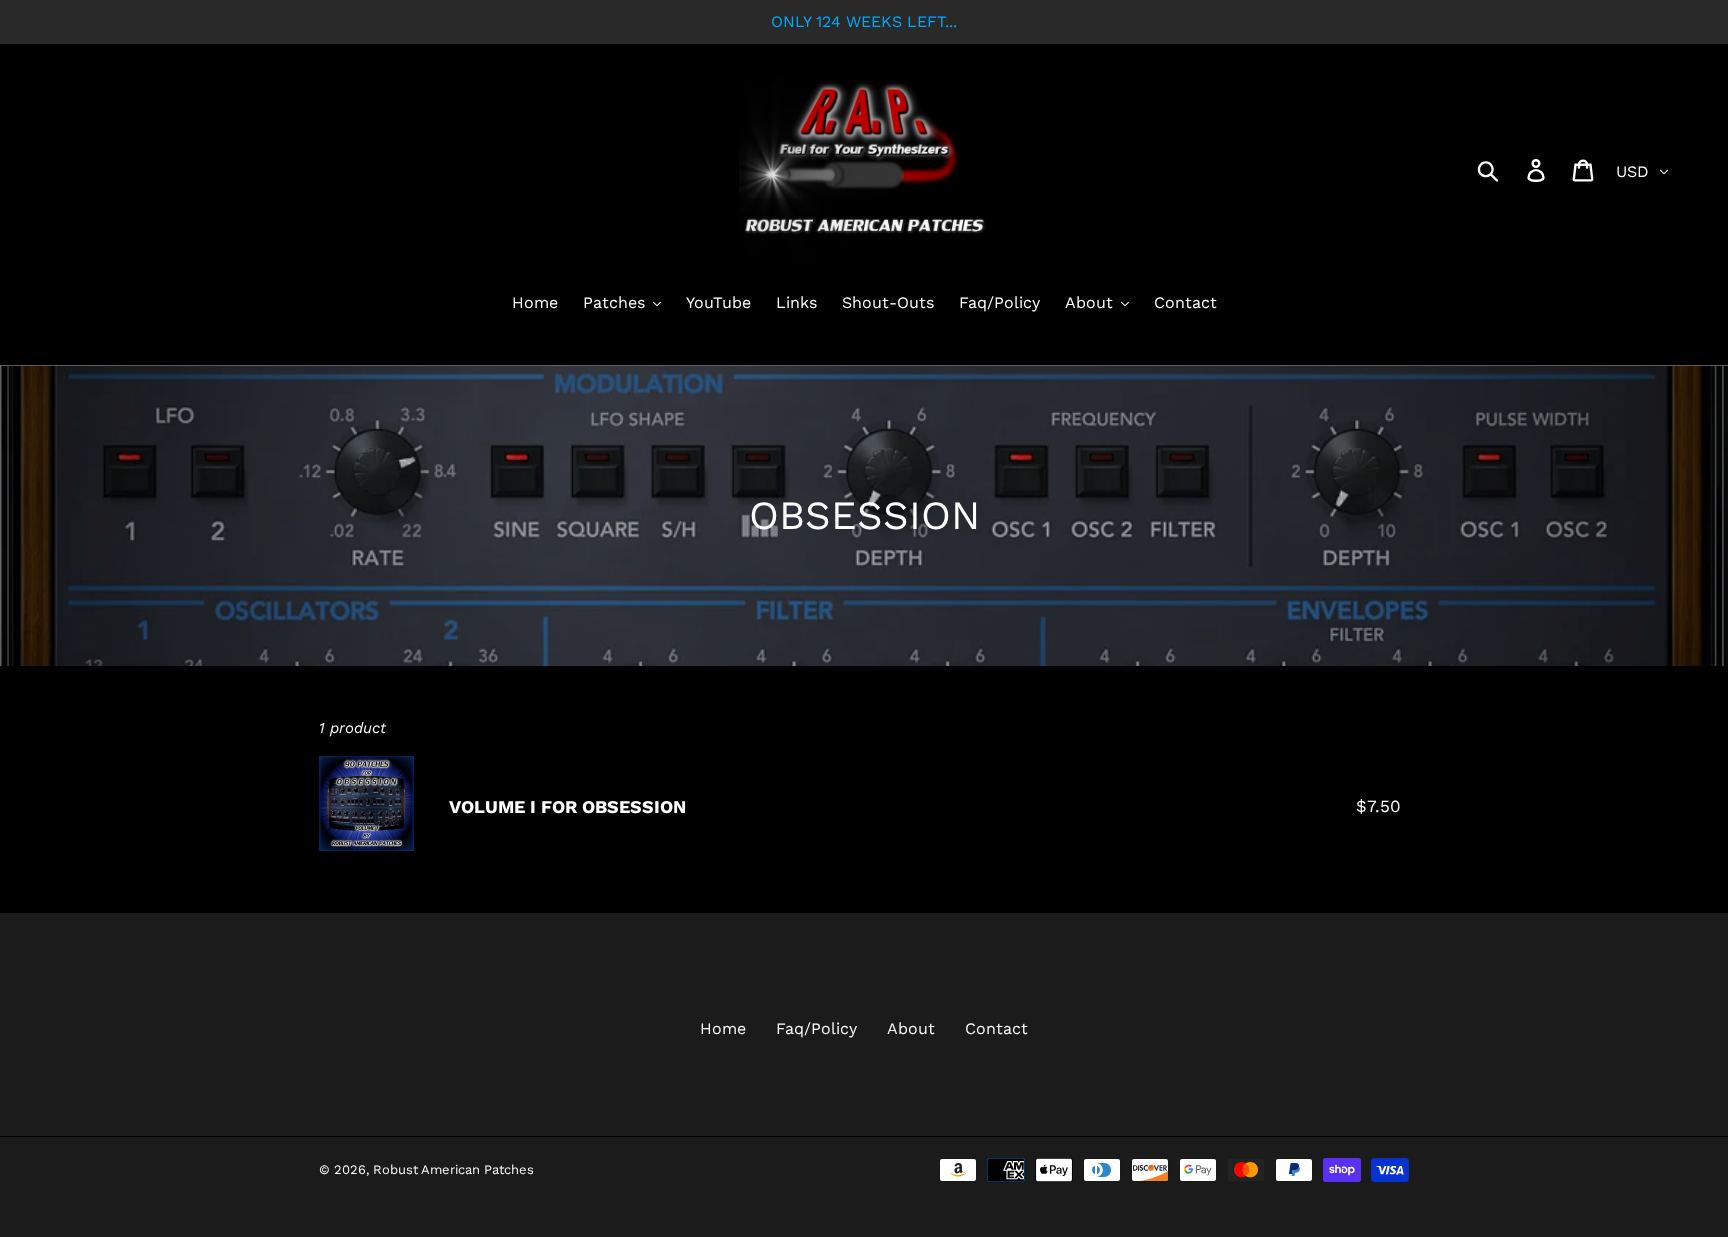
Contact (996, 1028)
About (911, 1028)
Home (723, 1028)
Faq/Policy (816, 1028)
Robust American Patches (453, 1169)
